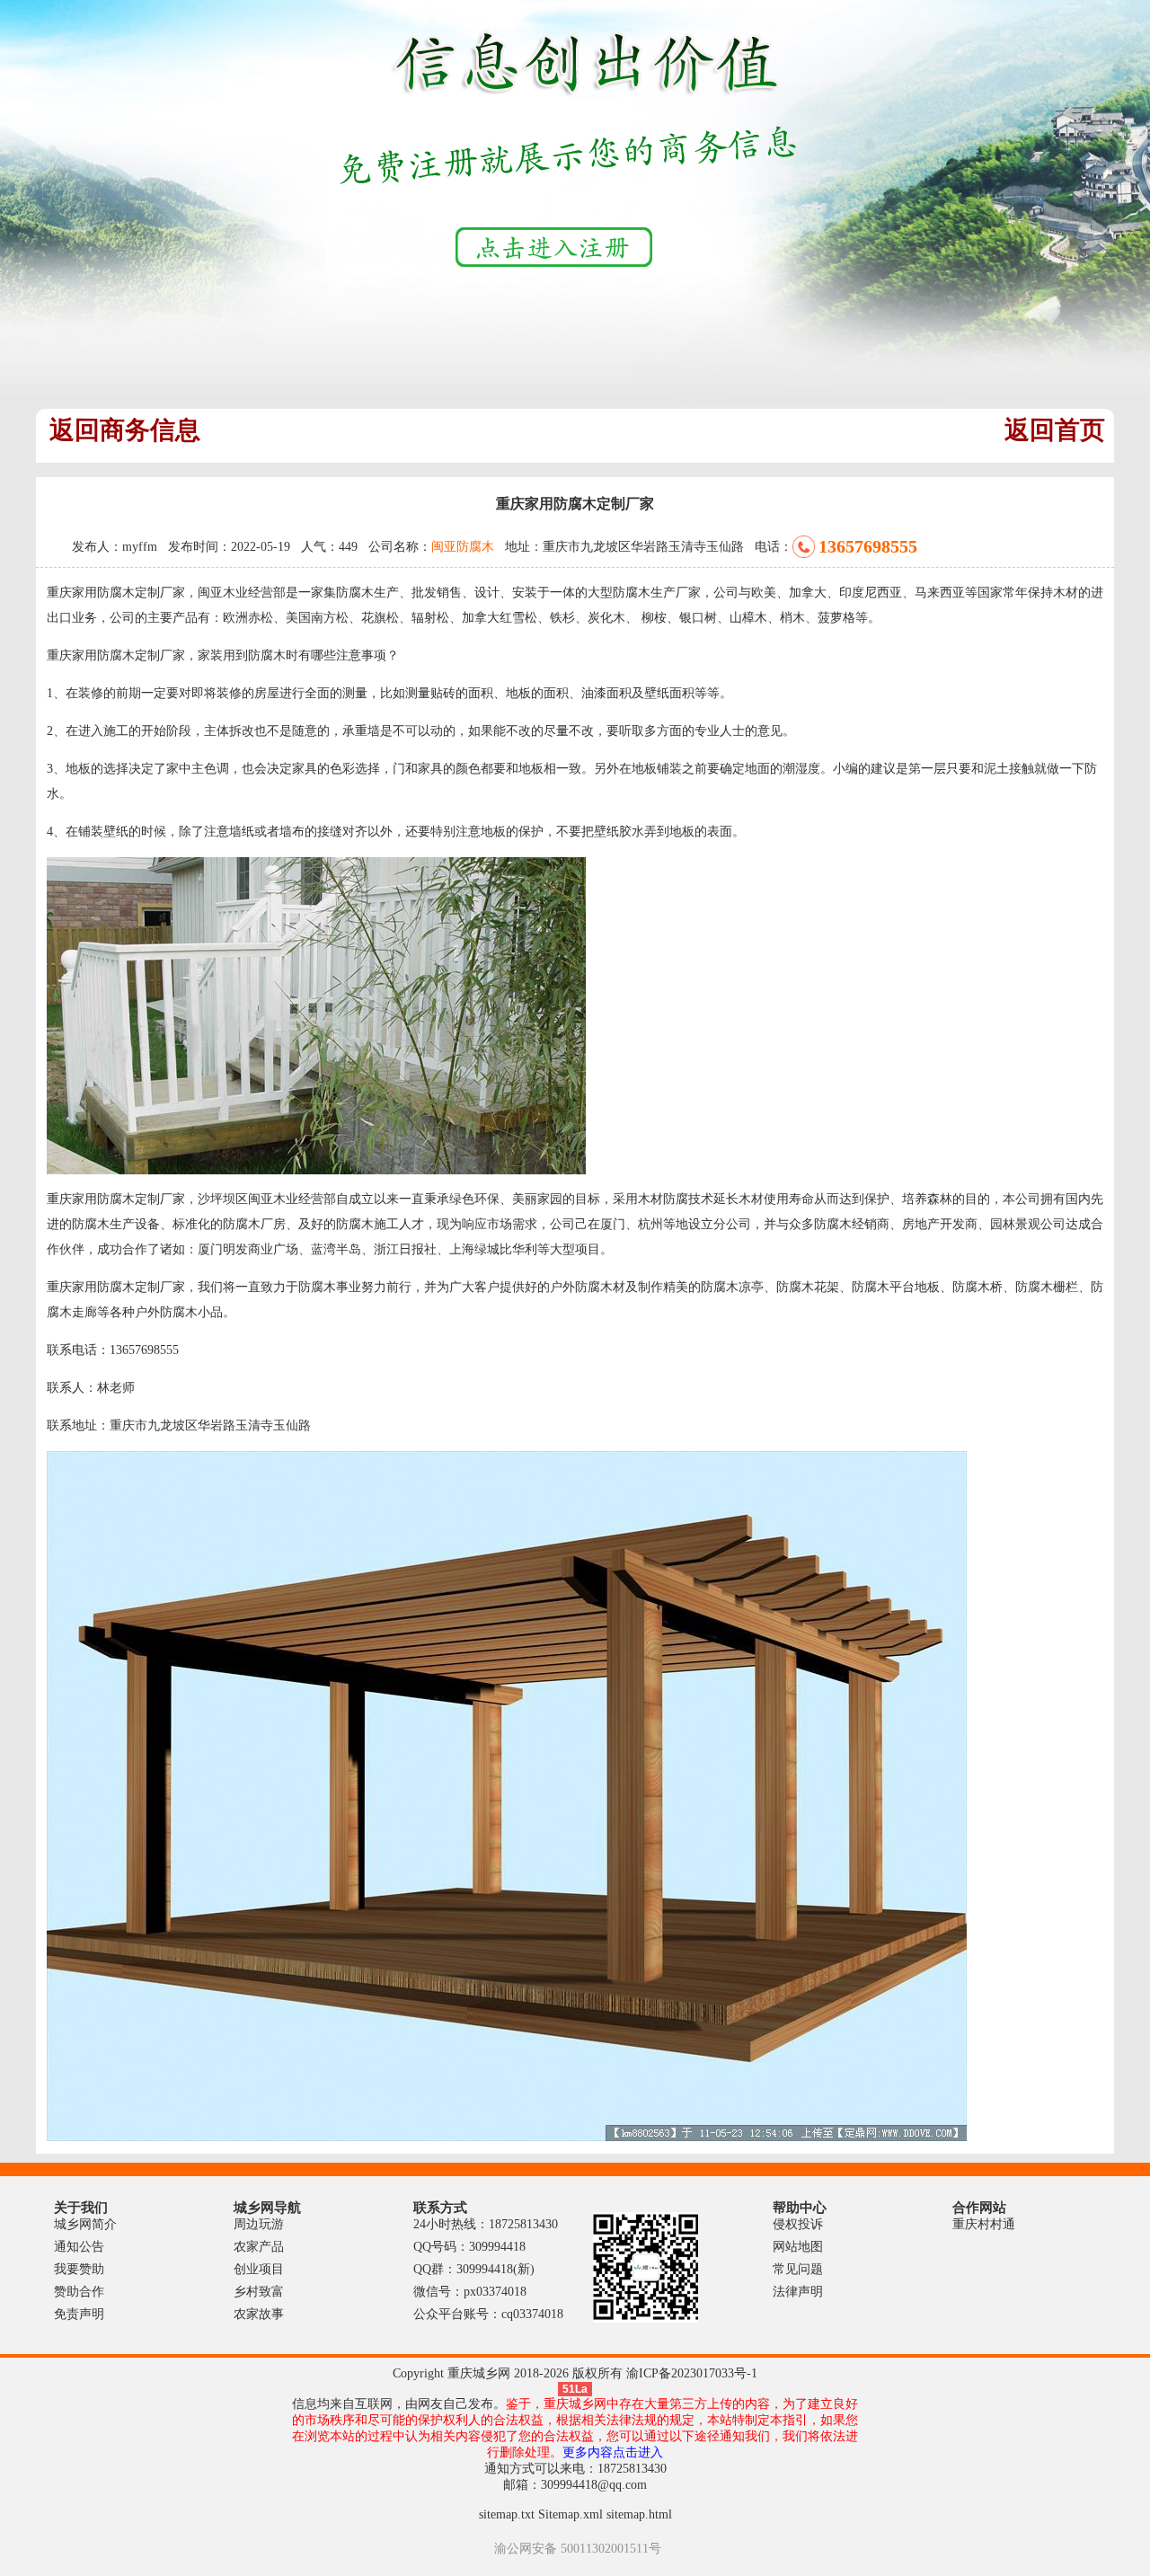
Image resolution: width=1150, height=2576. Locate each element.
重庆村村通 (984, 2224)
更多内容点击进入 (613, 2452)
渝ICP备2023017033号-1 (692, 2373)
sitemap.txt (507, 2514)
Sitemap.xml (571, 2514)
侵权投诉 (798, 2224)
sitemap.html (639, 2514)
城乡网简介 (85, 2224)
